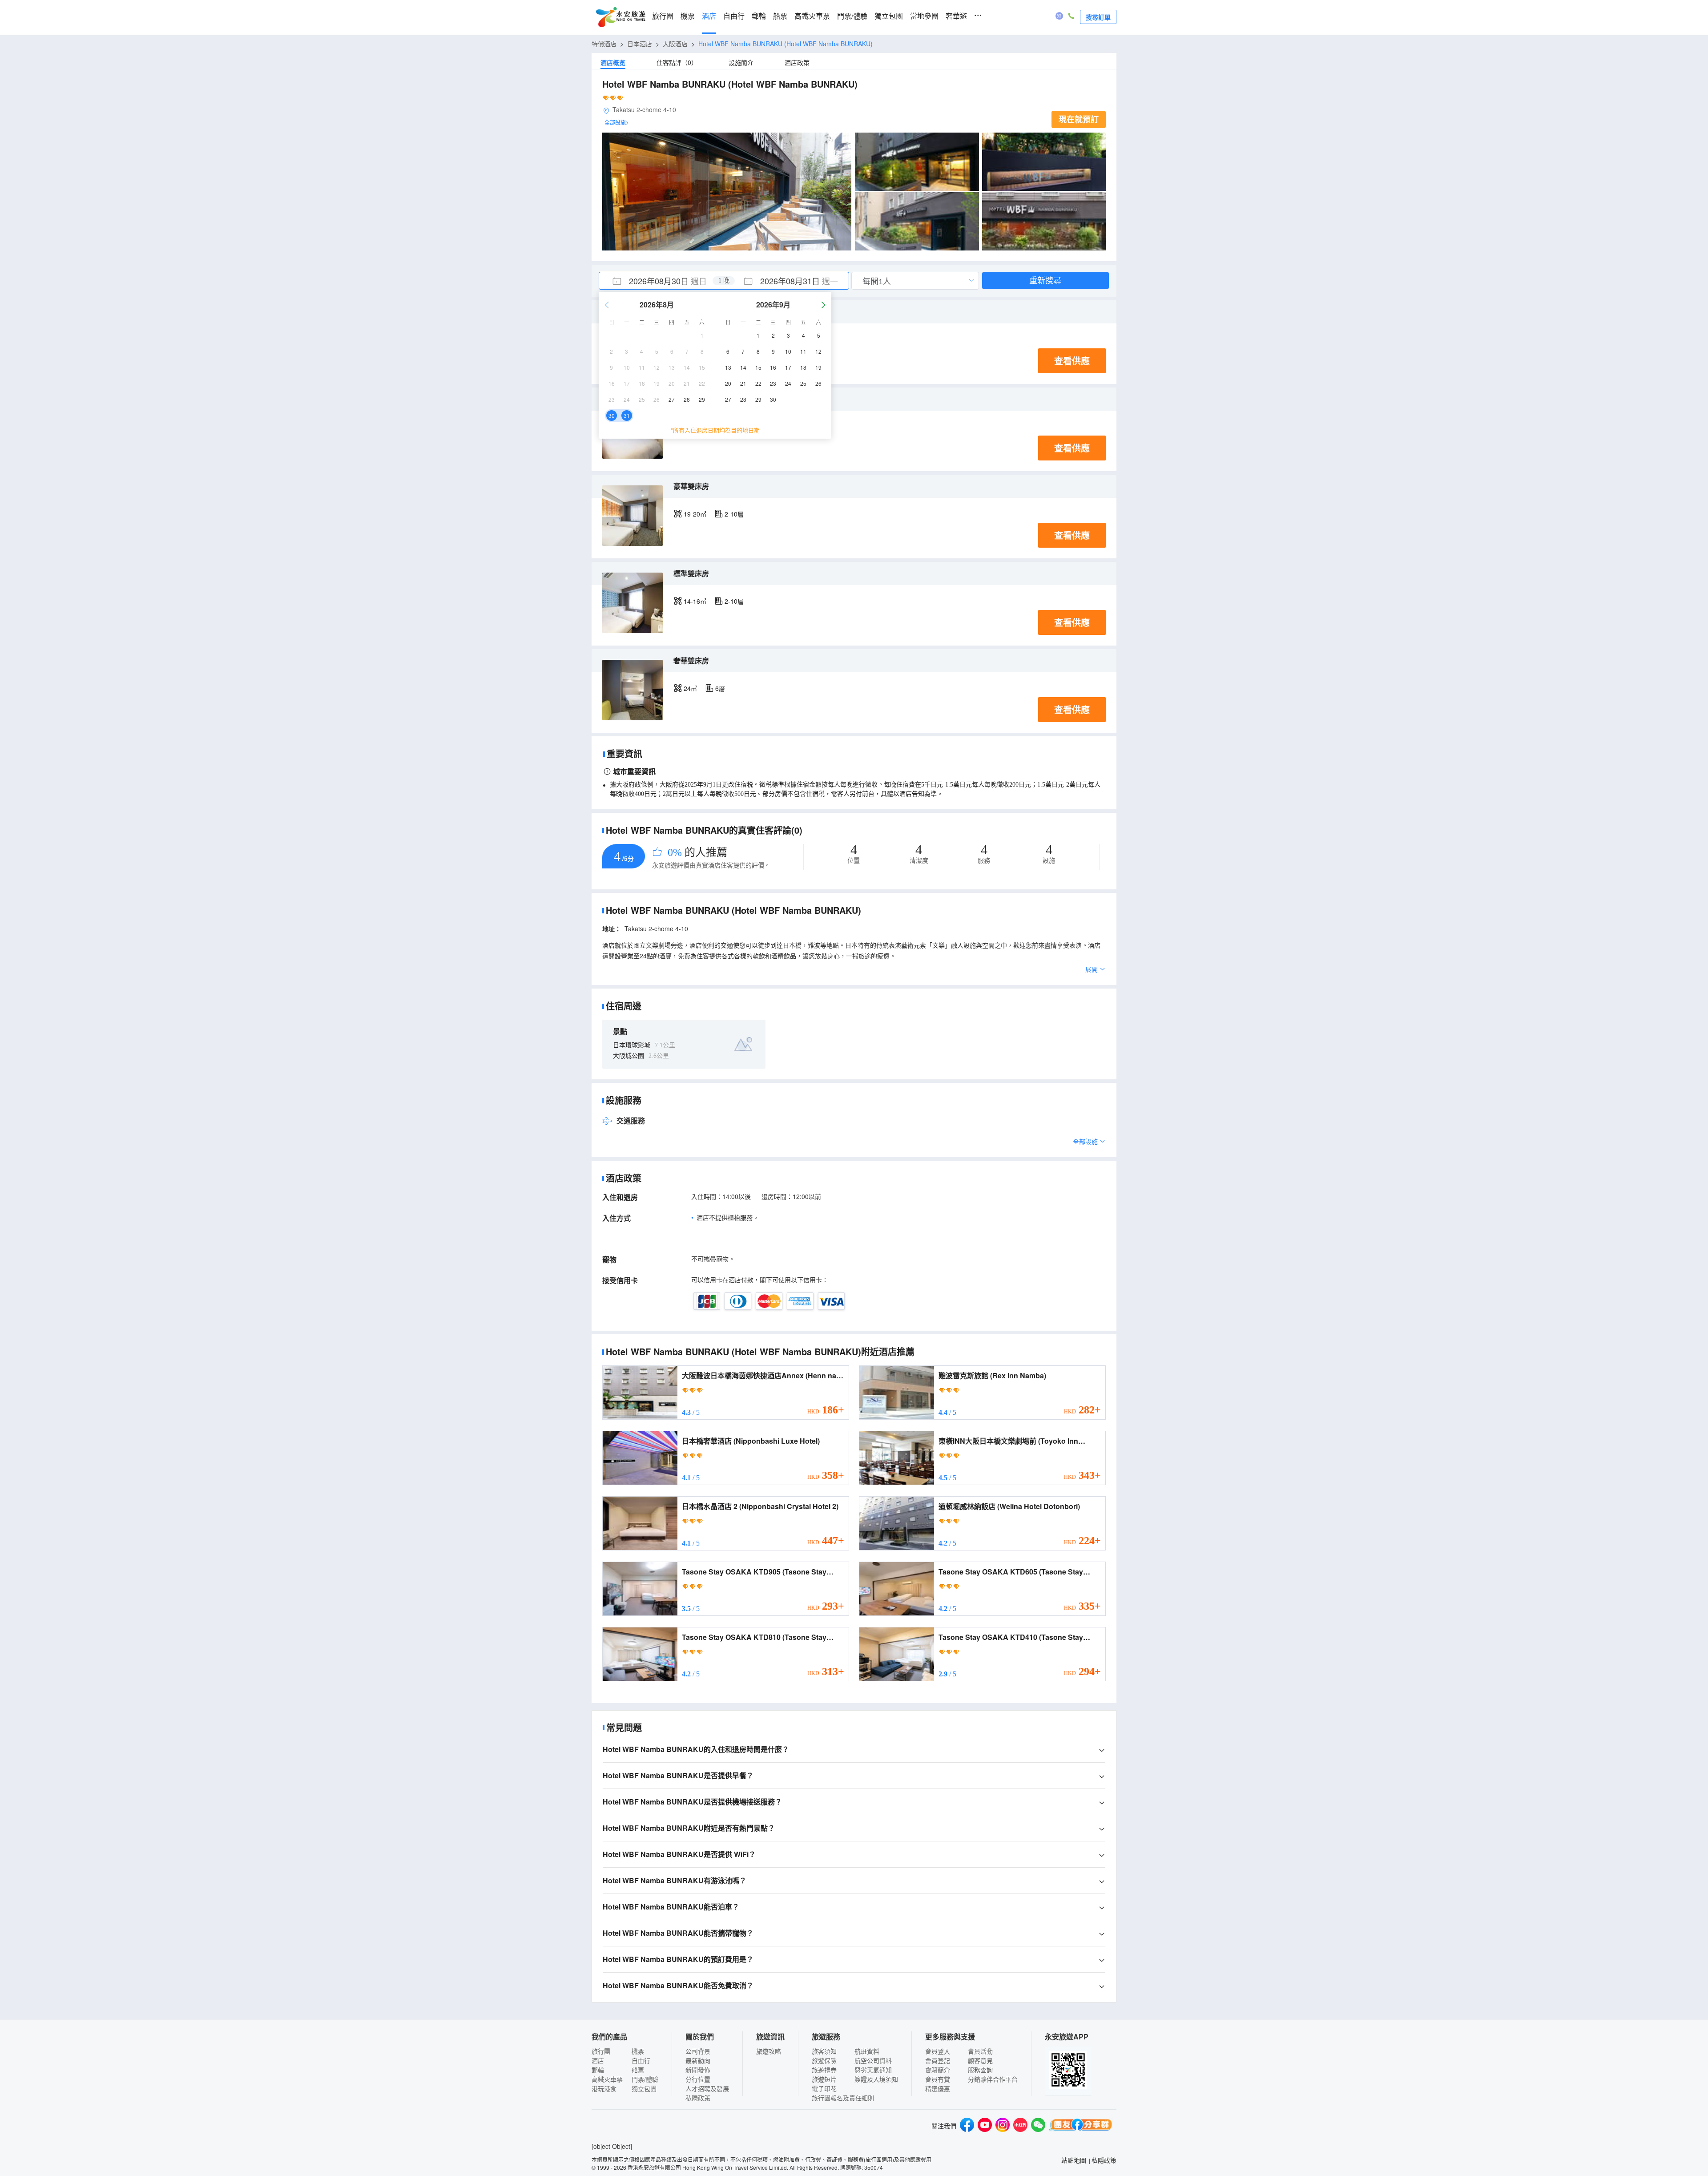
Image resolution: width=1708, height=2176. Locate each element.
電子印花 (824, 2088)
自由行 (734, 16)
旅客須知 (824, 2051)
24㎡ (690, 688)
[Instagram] (1003, 2126)
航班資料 (867, 2051)
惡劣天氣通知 (873, 2070)
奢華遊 (956, 16)
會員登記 (938, 2060)
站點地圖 (1074, 2160)
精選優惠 (938, 2088)
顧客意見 (980, 2060)
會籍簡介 (938, 2070)
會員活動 (980, 2051)
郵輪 (759, 16)
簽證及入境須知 (876, 2079)
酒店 (709, 16)
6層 (720, 688)
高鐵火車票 (812, 16)
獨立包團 (889, 16)
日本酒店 (640, 44)
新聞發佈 (698, 2070)
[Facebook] (967, 2126)
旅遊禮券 (824, 2070)
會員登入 (938, 2051)
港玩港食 (604, 2088)
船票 (780, 16)
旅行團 (663, 16)
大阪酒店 (675, 44)
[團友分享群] (1081, 2126)
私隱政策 (698, 2098)
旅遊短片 (824, 2079)
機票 (688, 16)
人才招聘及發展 (707, 2088)
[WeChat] (1038, 2126)
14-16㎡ (695, 601)
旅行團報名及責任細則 (843, 2098)
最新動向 (698, 2060)
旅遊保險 (824, 2060)
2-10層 (734, 514)
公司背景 (698, 2051)
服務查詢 (980, 2070)
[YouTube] (985, 2126)
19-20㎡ (695, 514)
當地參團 (924, 16)
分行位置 (698, 2079)
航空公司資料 (873, 2060)
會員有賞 (938, 2079)
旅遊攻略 (769, 2051)
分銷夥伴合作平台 (993, 2079)
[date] (661, 281)
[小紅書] (1020, 2126)
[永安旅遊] (620, 17)
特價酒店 (604, 44)
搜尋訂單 (1098, 17)
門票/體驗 (852, 16)
